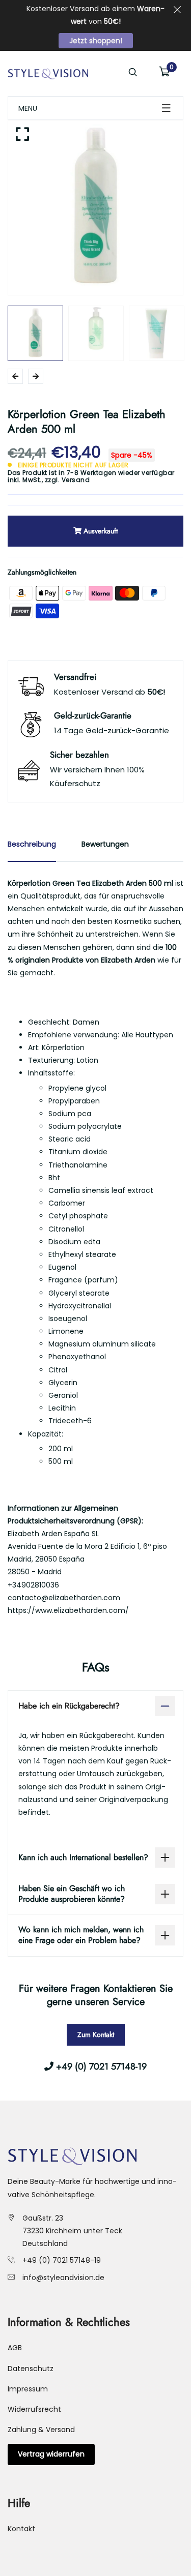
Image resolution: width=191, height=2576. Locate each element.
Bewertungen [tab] (105, 844)
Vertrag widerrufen (51, 2454)
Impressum (28, 2389)
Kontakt (21, 2529)
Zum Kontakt (96, 2034)
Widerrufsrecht (34, 2409)
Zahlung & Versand (41, 2430)
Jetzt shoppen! (96, 41)
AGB (15, 2348)
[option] (95, 208)
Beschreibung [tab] (32, 844)
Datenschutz (31, 2369)
